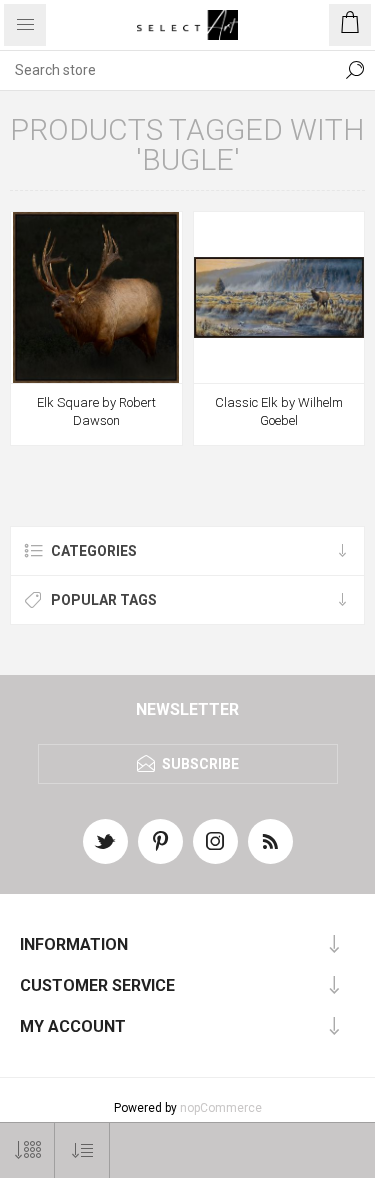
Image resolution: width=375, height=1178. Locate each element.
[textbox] (167, 70)
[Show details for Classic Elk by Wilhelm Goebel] (279, 297)
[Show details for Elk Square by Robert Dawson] (96, 297)
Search (355, 70)
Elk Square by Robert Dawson (96, 411)
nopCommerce (221, 1108)
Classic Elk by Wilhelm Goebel (279, 411)
